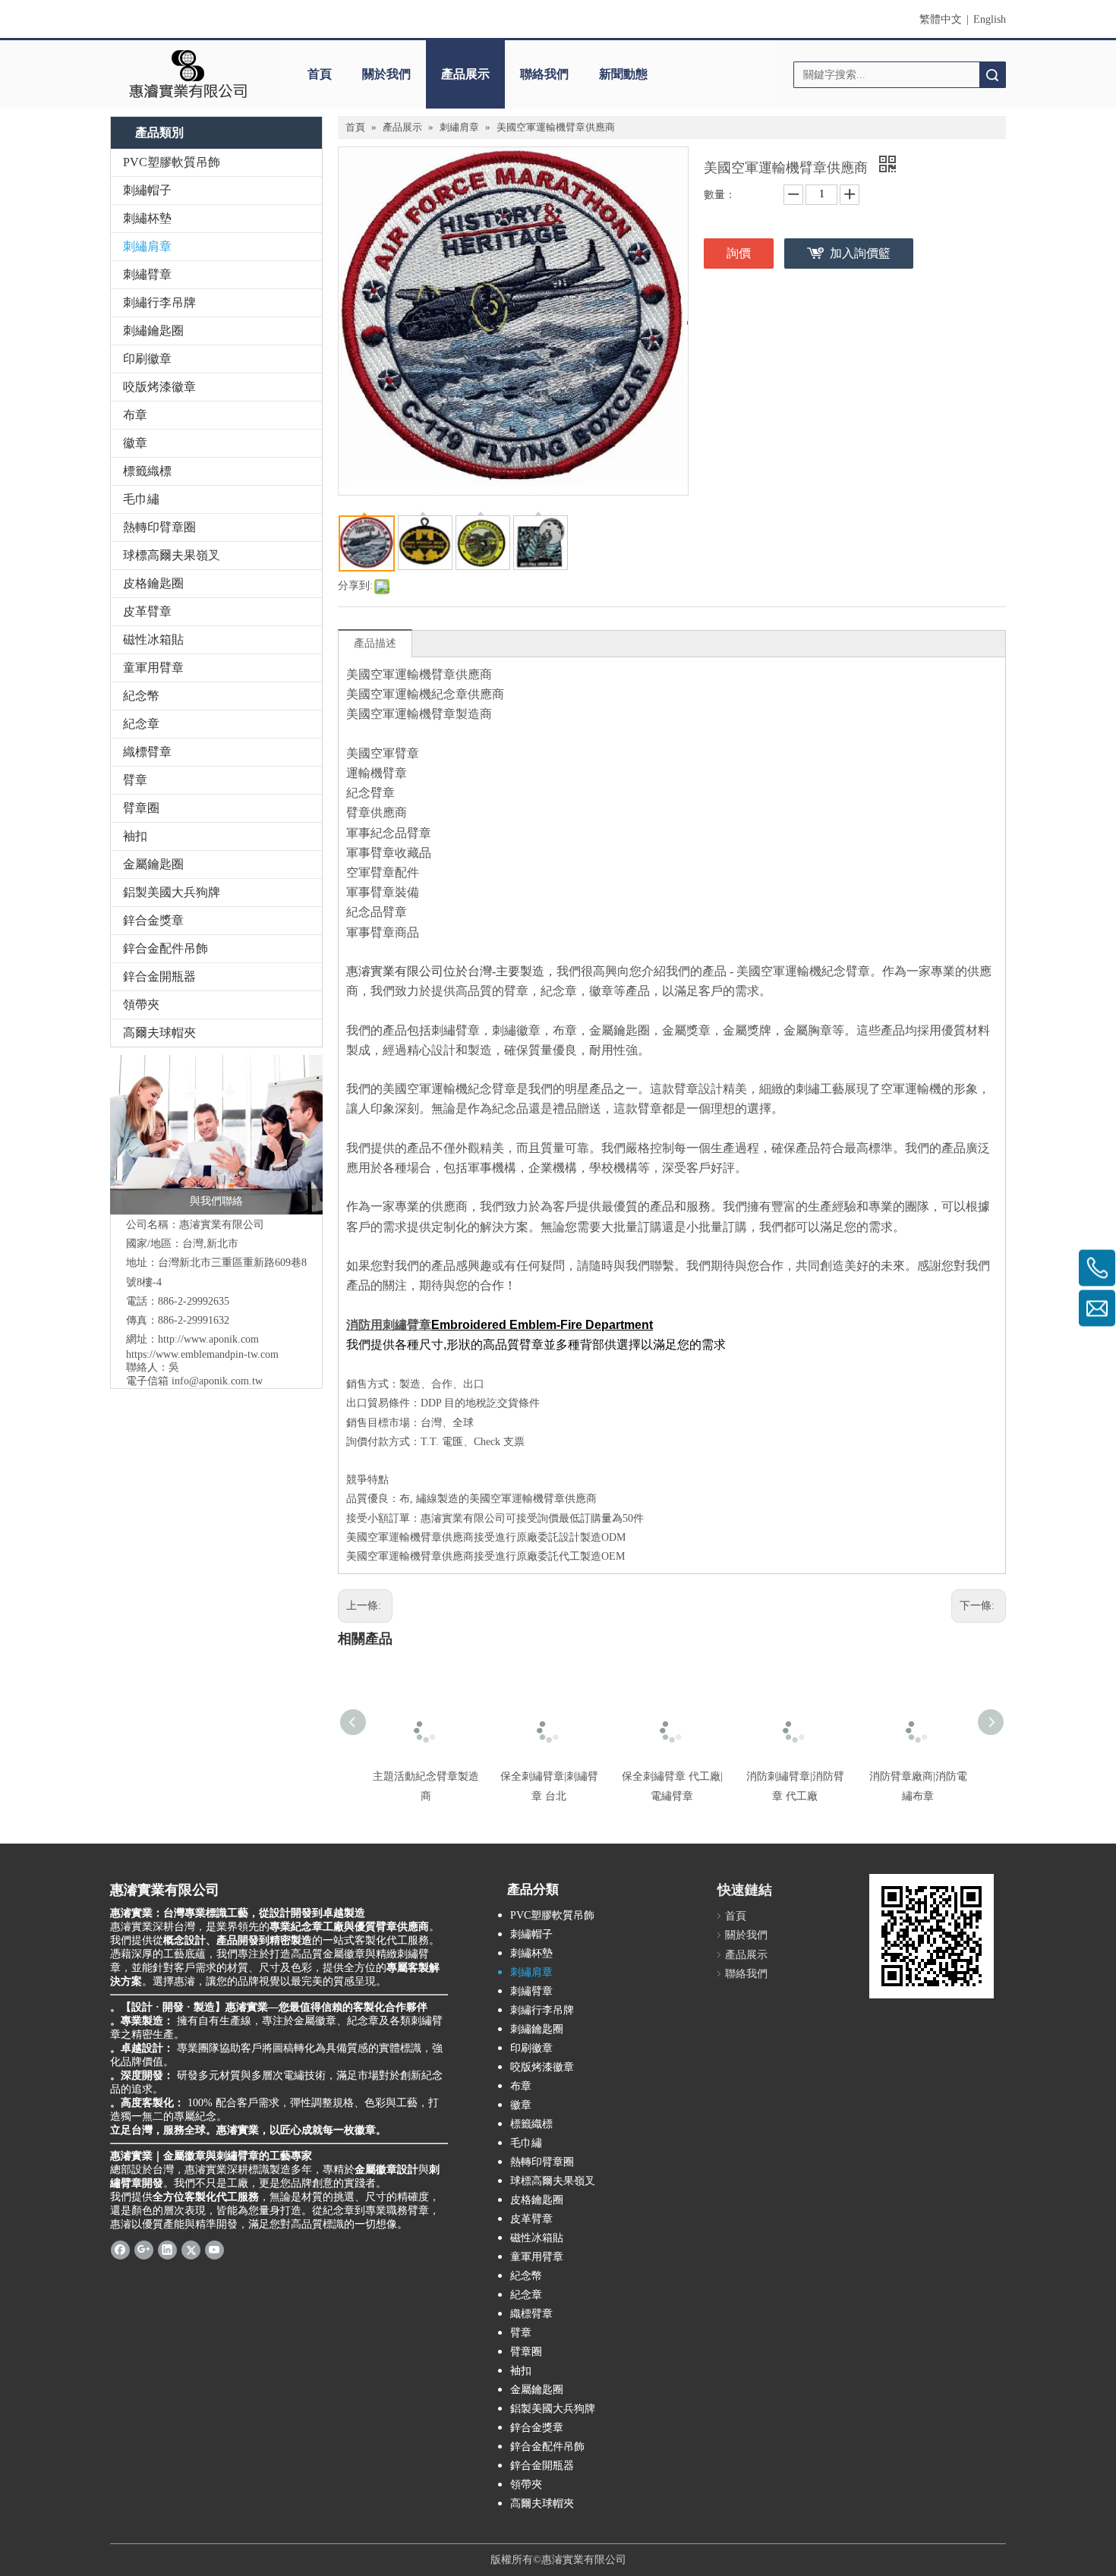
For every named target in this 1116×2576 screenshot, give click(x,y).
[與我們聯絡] (216, 1135)
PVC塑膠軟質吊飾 (172, 162)
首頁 (320, 74)
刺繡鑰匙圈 (153, 331)
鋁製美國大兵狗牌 (172, 892)
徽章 (135, 443)
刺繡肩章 (147, 246)
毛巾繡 (141, 499)
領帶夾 (141, 1005)
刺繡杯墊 (147, 218)
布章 (135, 415)
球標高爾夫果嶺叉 (172, 555)
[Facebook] (120, 2250)
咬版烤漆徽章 (159, 387)
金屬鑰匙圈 (153, 864)
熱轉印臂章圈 (159, 527)
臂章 (135, 780)
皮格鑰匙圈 (153, 583)
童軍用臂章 (153, 668)
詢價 (739, 253)
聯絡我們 (544, 74)
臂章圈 (141, 808)
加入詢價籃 (860, 253)
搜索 (992, 75)
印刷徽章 (147, 359)
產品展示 (465, 74)
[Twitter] (191, 2250)
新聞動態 (623, 74)
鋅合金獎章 (153, 920)
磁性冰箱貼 (153, 639)
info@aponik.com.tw (217, 1381)
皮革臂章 (147, 611)
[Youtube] (214, 2250)
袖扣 (135, 836)
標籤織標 (147, 471)
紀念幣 (141, 696)
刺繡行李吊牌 (159, 302)
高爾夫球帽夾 (159, 1033)
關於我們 (386, 74)
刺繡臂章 (147, 274)
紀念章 (141, 724)
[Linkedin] (167, 2250)
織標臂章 (147, 752)
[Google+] (144, 2250)
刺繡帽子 (147, 190)
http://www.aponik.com (208, 1339)
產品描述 (375, 643)
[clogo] (188, 74)
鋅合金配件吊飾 (166, 948)
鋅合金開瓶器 (159, 976)
